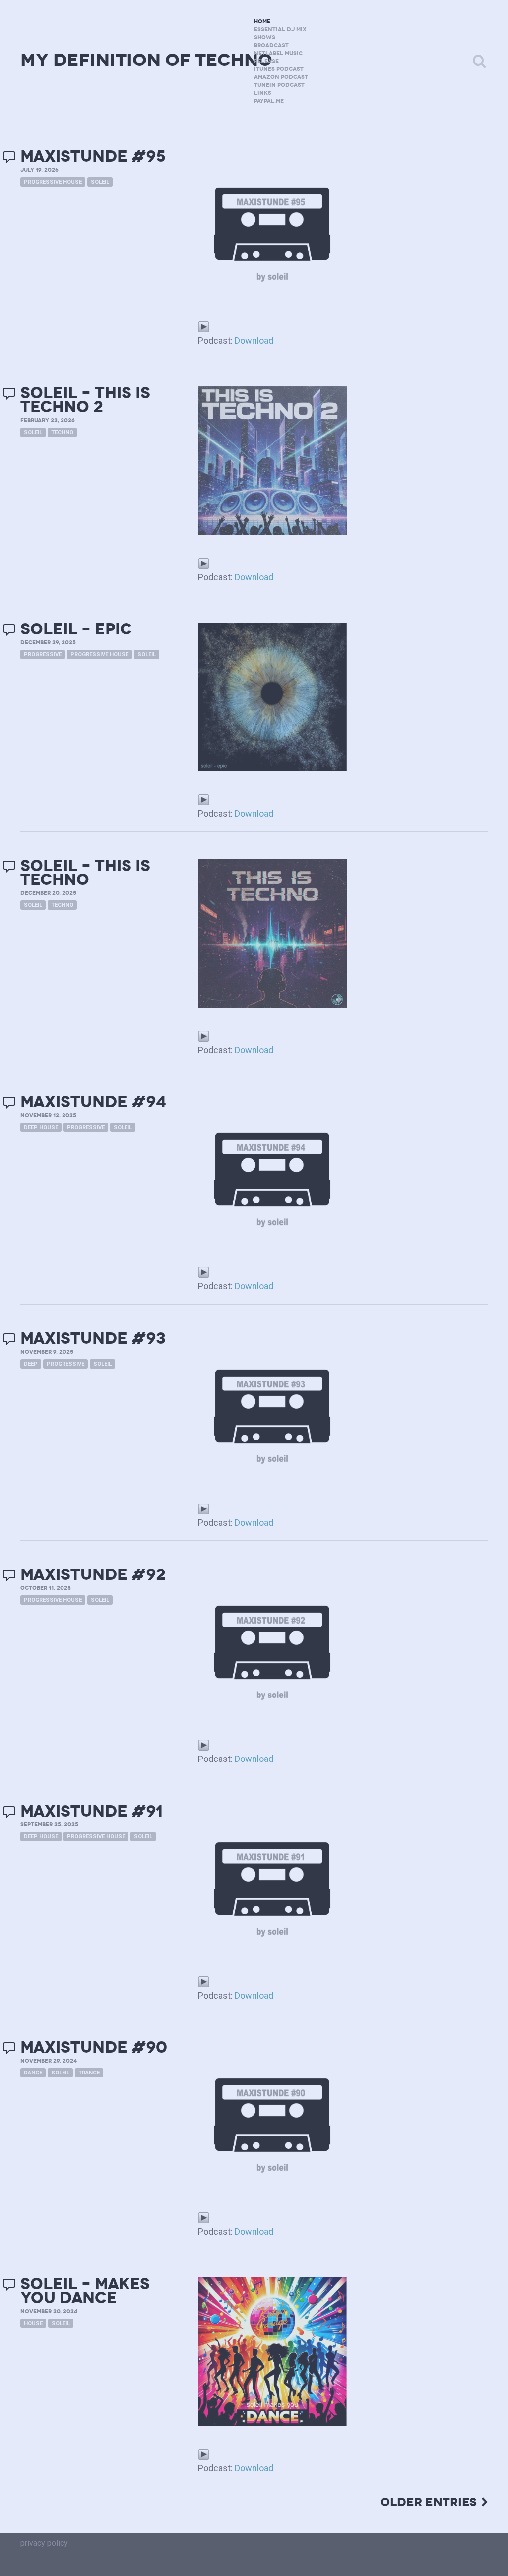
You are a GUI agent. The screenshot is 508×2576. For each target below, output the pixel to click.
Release (266, 61)
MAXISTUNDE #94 (93, 1102)
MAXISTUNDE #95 (93, 157)
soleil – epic (76, 629)
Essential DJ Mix (280, 30)
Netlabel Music (278, 53)
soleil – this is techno (85, 873)
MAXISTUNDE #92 (93, 1575)
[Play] (204, 326)
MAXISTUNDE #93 (93, 1339)
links (263, 93)
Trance (89, 2073)
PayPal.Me (269, 101)
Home (262, 22)
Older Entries (429, 2502)
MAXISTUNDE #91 (92, 1811)
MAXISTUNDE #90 (94, 2047)
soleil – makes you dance (85, 2291)
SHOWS (265, 37)
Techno (62, 432)
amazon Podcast (281, 77)
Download (254, 341)
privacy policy (44, 2543)
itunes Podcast (279, 69)
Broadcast (271, 45)
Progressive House (53, 182)
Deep (31, 1364)
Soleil (100, 182)
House (33, 2323)
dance (33, 2073)
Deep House (41, 1127)
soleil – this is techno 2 (85, 400)
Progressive (43, 655)
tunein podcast (279, 85)
